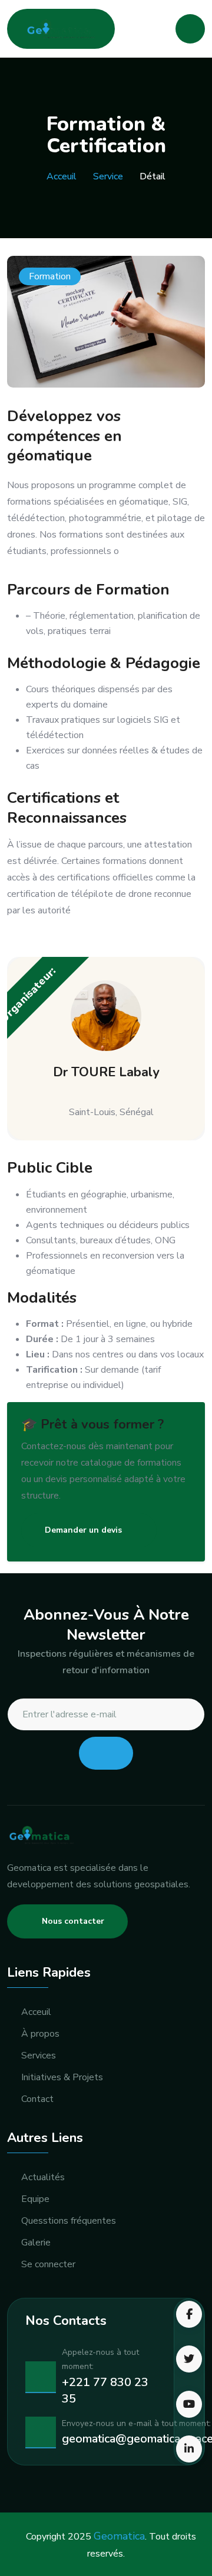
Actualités (43, 2178)
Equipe (35, 2199)
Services (39, 2056)
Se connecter (48, 2265)
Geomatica (119, 2536)
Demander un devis (83, 1530)
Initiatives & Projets (62, 2078)
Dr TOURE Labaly (106, 1072)
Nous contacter (73, 1921)
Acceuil (62, 176)
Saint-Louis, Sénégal (111, 1112)
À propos (40, 2034)
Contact (37, 2099)
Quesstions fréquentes (69, 2221)
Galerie (36, 2243)
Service (108, 176)
